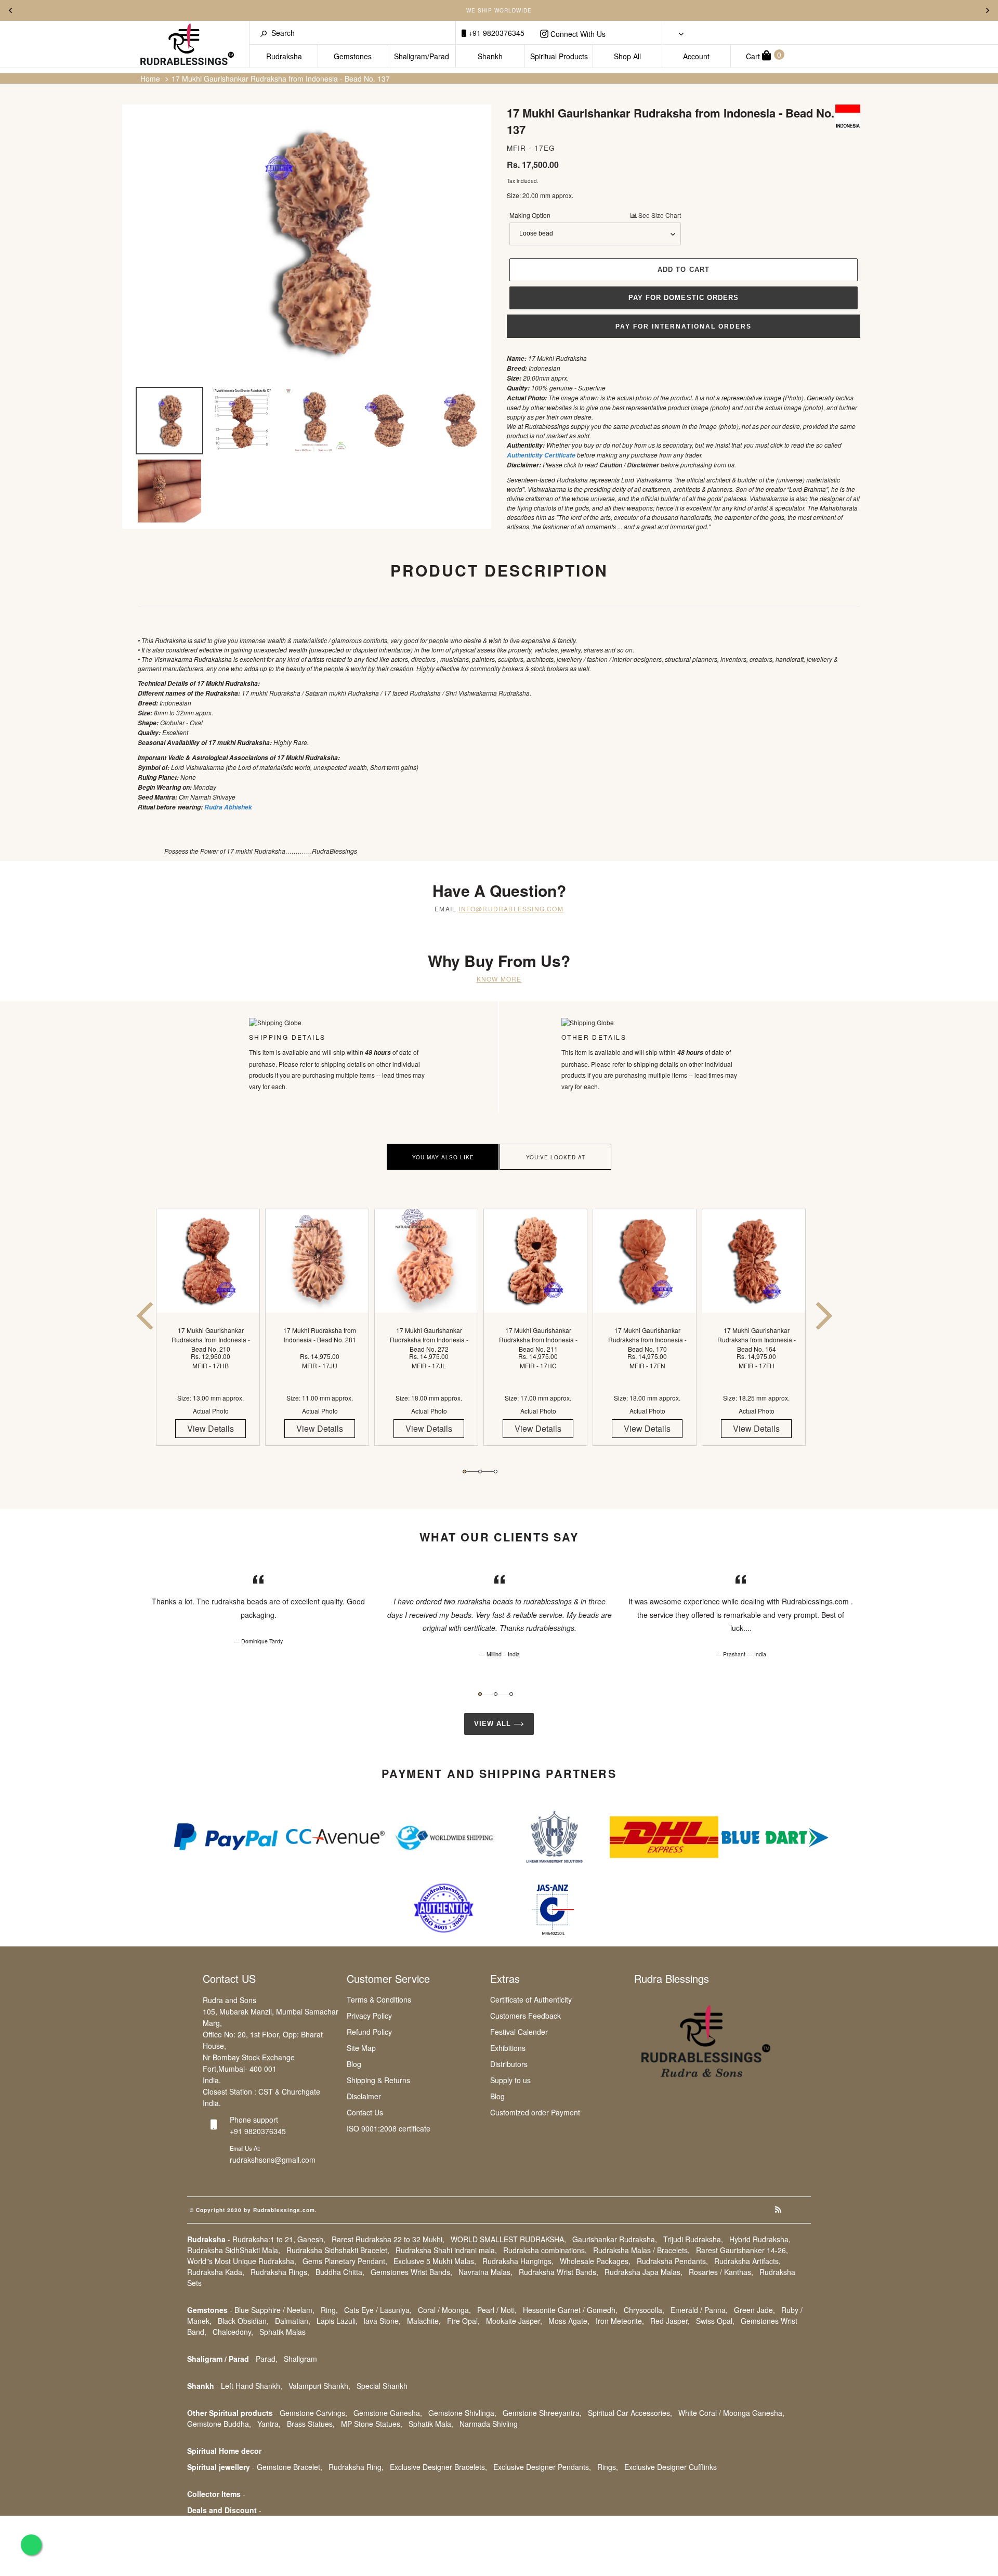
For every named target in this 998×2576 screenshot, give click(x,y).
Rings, (608, 2467)
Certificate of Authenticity (531, 1999)
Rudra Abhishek (228, 807)
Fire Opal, (463, 2321)
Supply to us (510, 2080)
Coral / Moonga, (444, 2310)
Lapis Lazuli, (337, 2321)
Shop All (627, 56)
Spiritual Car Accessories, (630, 2413)
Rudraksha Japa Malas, (644, 2272)
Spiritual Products (559, 56)
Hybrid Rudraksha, (760, 2239)
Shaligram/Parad (422, 56)
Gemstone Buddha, (219, 2424)
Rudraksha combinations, (545, 2250)
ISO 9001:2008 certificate (389, 2128)
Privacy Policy (369, 2016)
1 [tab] (464, 1472)
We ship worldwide (499, 10)
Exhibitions (508, 2048)
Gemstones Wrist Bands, (411, 2272)
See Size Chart (659, 215)
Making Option (595, 215)
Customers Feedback (526, 2016)
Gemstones (353, 56)
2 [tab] (480, 1472)
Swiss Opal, (715, 2321)
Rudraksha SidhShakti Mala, (234, 2250)
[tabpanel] (211, 1336)
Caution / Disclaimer (629, 465)
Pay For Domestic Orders (684, 298)
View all (494, 1724)
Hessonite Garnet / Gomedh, (570, 2310)
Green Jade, (754, 2310)
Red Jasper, (670, 2321)
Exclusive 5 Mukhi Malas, (435, 2261)
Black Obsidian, (243, 2321)
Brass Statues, (311, 2424)
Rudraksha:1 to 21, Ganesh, (279, 2239)
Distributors (509, 2064)
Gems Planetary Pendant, (345, 2261)
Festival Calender (519, 2032)
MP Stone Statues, (372, 2424)
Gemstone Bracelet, (290, 2467)
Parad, (267, 2359)
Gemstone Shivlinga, (462, 2413)
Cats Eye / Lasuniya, (378, 2310)
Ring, (329, 2310)
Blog (354, 2064)
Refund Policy (369, 2032)
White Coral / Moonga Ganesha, (731, 2413)
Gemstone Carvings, (313, 2413)
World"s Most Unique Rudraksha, (242, 2261)
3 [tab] (496, 1472)
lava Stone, (382, 2321)
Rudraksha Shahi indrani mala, (446, 2250)
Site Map (361, 2048)
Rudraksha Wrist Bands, (559, 2272)
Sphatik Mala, (431, 2424)
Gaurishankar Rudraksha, (615, 2239)
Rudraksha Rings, (280, 2272)
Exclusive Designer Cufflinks (671, 2467)
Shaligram (300, 2359)
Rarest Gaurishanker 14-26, (742, 2250)
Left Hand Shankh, (252, 2386)
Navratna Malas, (485, 2272)
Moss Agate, (569, 2321)
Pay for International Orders (684, 326)
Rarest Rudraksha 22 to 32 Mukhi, (388, 2239)
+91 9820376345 (495, 33)
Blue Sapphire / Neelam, (274, 2310)
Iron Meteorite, (620, 2321)
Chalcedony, (233, 2332)
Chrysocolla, (644, 2310)
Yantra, (269, 2424)
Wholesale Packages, (595, 2261)
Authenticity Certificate (541, 455)
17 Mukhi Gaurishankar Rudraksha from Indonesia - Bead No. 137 (281, 79)
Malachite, (424, 2321)
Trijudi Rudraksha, (693, 2239)
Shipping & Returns (378, 2080)
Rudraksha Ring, (356, 2467)
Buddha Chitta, (340, 2272)
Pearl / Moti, (497, 2310)
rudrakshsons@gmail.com (273, 2160)
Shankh (490, 56)
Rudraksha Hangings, (518, 2261)
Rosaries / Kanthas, (721, 2272)
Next (988, 10)
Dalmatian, (293, 2321)
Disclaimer (364, 2096)
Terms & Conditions (379, 1999)
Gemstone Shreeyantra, (542, 2413)
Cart (764, 55)
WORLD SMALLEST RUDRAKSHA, (508, 2239)
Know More (499, 979)
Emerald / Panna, (699, 2310)
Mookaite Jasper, (514, 2321)
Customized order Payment (535, 2112)
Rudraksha (284, 56)
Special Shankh (382, 2386)
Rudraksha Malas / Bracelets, (641, 2250)
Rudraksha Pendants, (672, 2261)
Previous (10, 10)
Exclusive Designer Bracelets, (438, 2467)
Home (150, 79)
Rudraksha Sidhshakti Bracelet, (338, 2250)
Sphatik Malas (283, 2332)
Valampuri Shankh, (319, 2386)
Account (696, 56)
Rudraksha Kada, (216, 2272)
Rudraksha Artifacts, (747, 2261)
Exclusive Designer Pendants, (542, 2467)
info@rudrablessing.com (511, 908)
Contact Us (365, 2112)
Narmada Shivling (489, 2424)
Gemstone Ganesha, (388, 2413)
